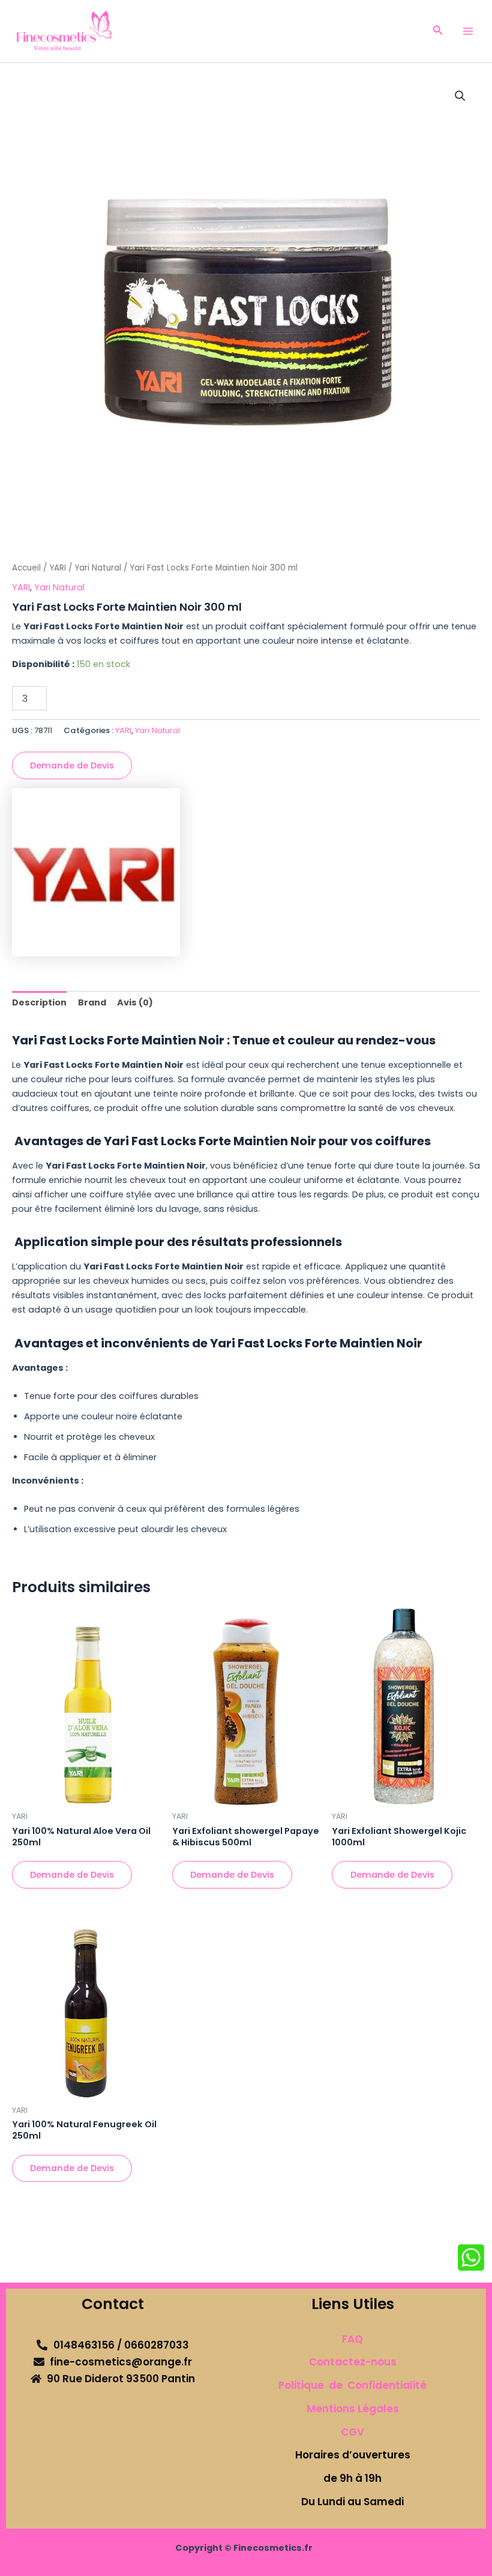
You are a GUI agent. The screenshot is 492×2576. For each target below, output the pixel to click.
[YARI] (96, 872)
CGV (352, 2432)
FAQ (352, 2339)
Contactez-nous (353, 2362)
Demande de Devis (72, 765)
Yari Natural (98, 568)
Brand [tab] (92, 1002)
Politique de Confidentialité (352, 2385)
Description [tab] (39, 1002)
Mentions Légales (353, 2409)
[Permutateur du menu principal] (468, 31)
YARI (58, 568)
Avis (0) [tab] (135, 1002)
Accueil (26, 568)
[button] (438, 31)
